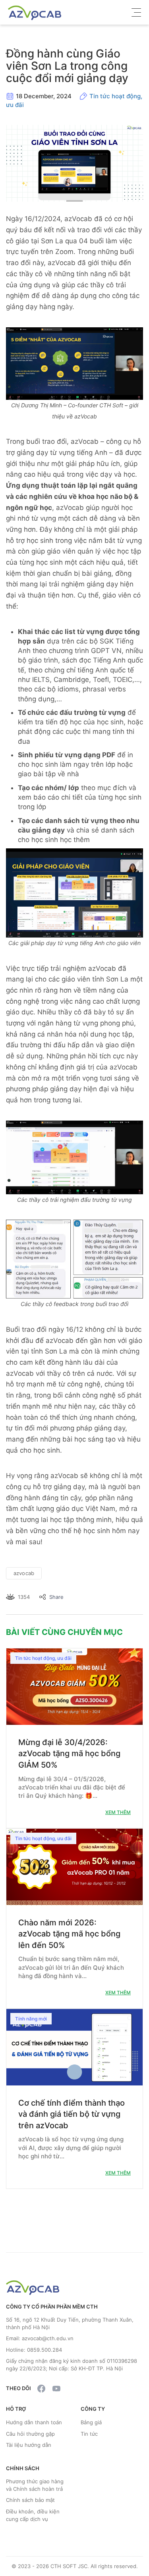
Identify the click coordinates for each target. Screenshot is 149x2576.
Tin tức (89, 2434)
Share (56, 1597)
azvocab (24, 1573)
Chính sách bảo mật (30, 2500)
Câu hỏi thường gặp (30, 2434)
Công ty (93, 2409)
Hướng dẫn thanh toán (34, 2422)
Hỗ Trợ (16, 2409)
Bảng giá (91, 2422)
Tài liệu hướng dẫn (29, 2445)
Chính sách (23, 2468)
